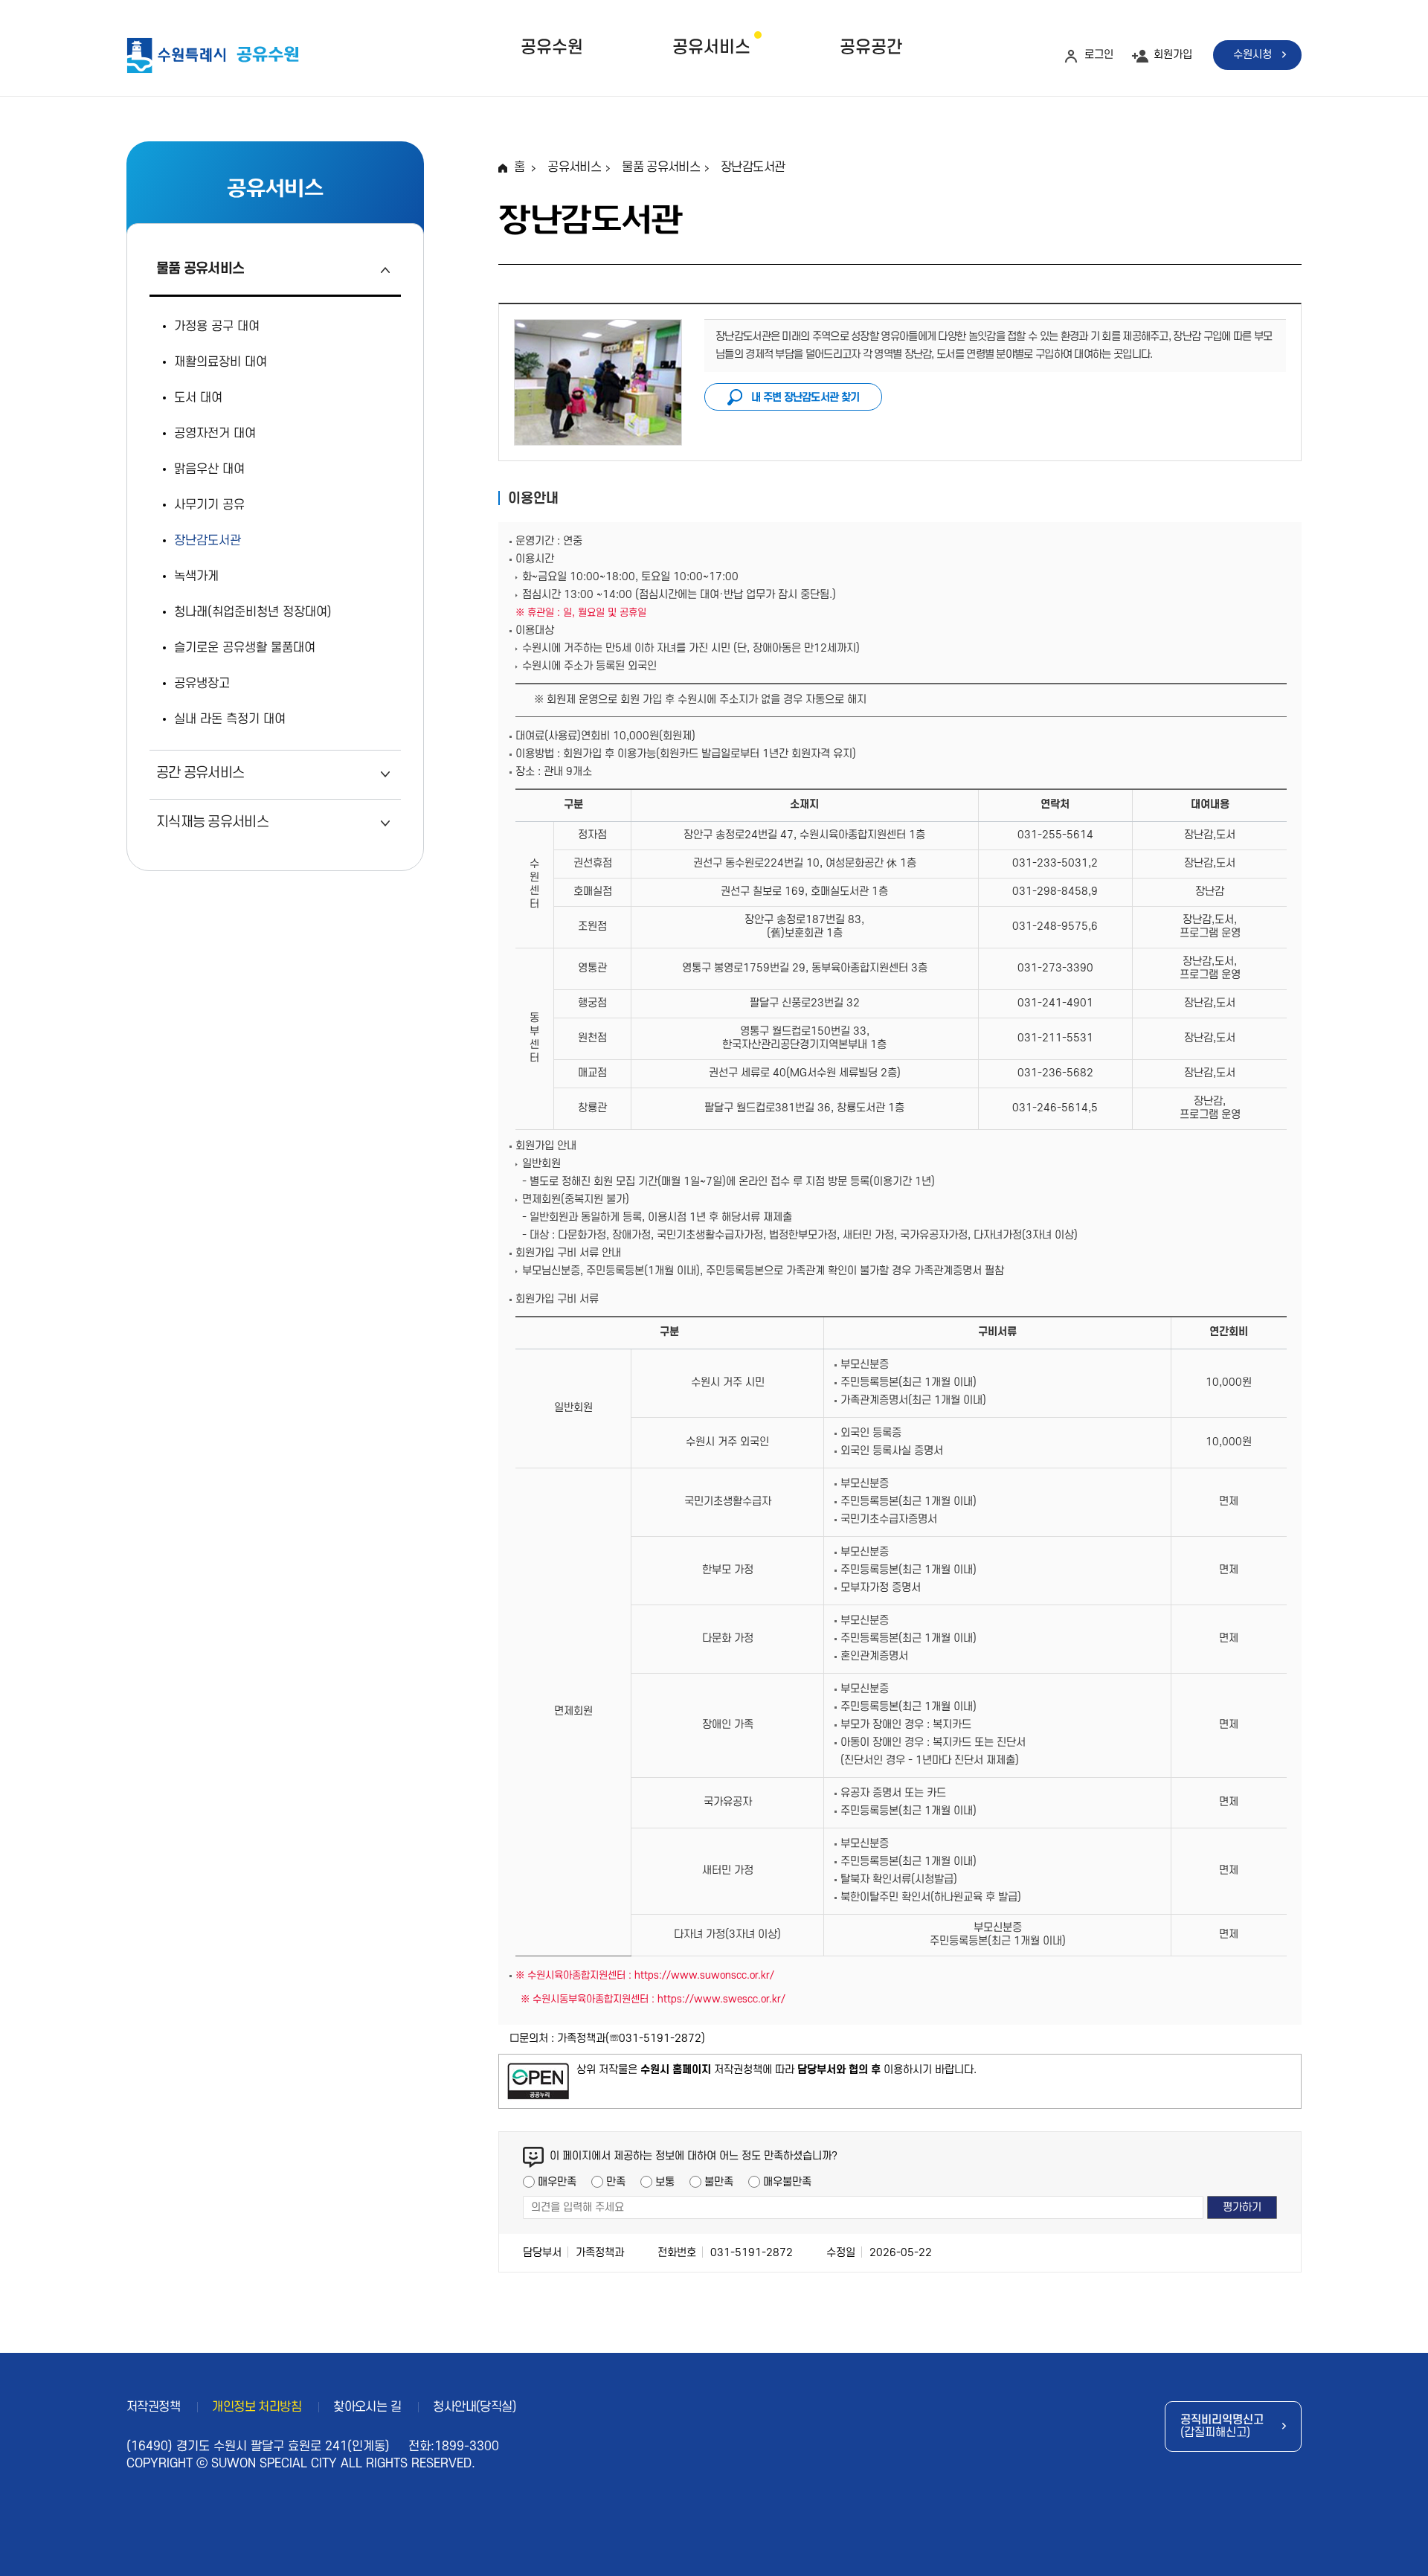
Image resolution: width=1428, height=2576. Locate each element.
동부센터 (534, 1038)
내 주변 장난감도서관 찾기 (805, 398)
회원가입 (1173, 55)
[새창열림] (538, 2081)
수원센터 (534, 884)
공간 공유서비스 (200, 773)
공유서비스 (711, 48)
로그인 (1099, 55)
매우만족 (557, 2182)
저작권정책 (153, 2407)
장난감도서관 (753, 167)
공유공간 (871, 48)
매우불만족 (787, 2182)
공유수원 (552, 48)
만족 (616, 2182)
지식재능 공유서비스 (212, 822)
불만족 (719, 2182)
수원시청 (1252, 55)
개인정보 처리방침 (257, 2407)
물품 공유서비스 (200, 269)
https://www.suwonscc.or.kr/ (704, 1975)
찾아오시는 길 (367, 2407)
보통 (665, 2182)
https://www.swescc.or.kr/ (721, 1999)
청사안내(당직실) (475, 2407)
